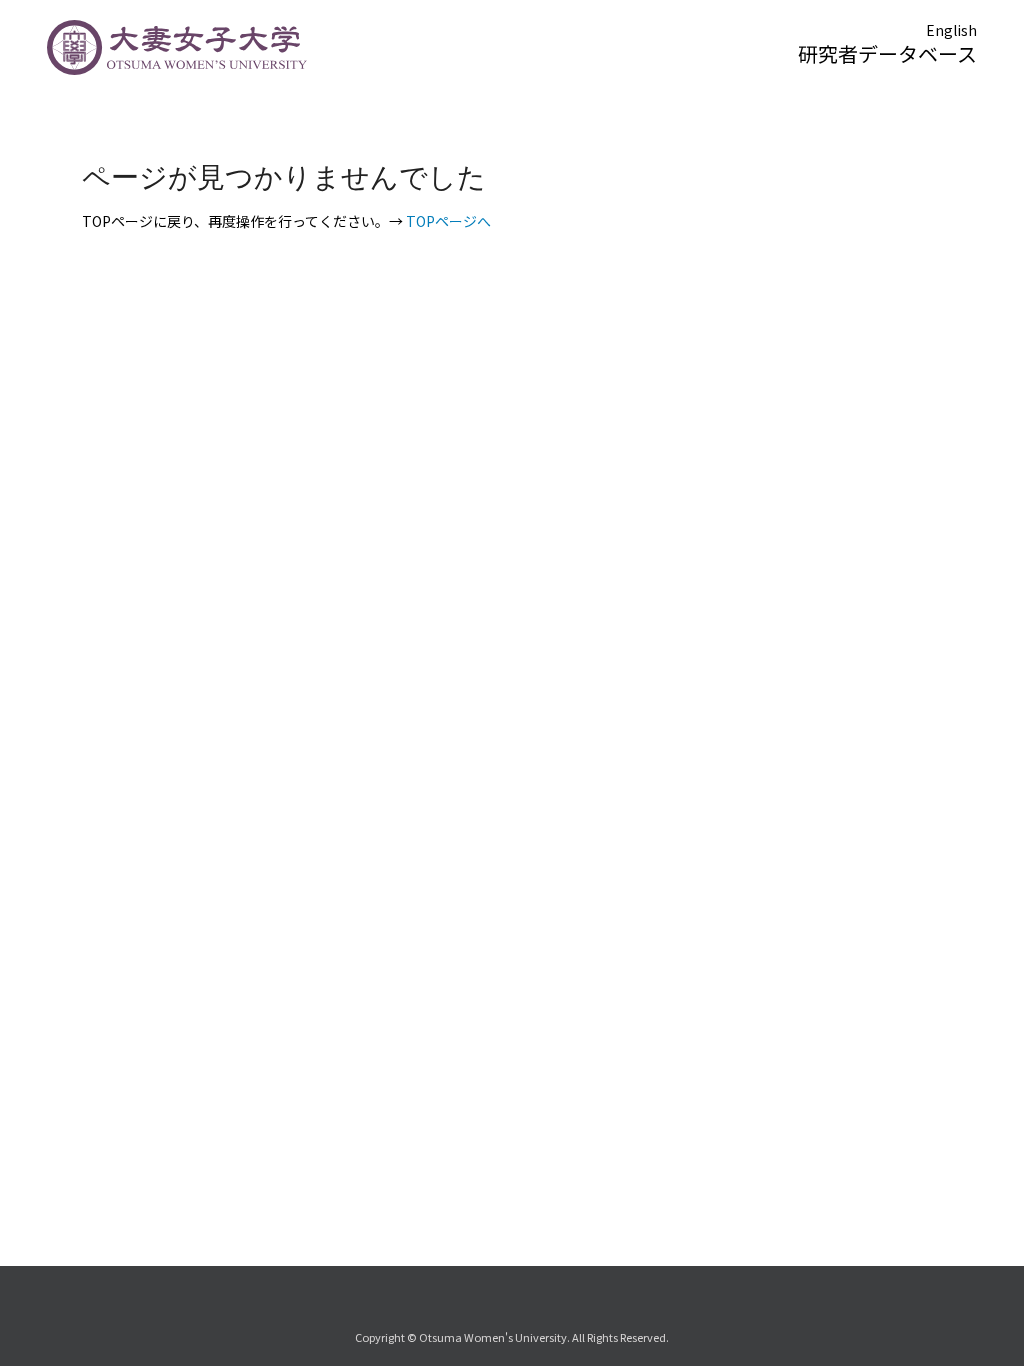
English (951, 30)
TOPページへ (448, 221)
